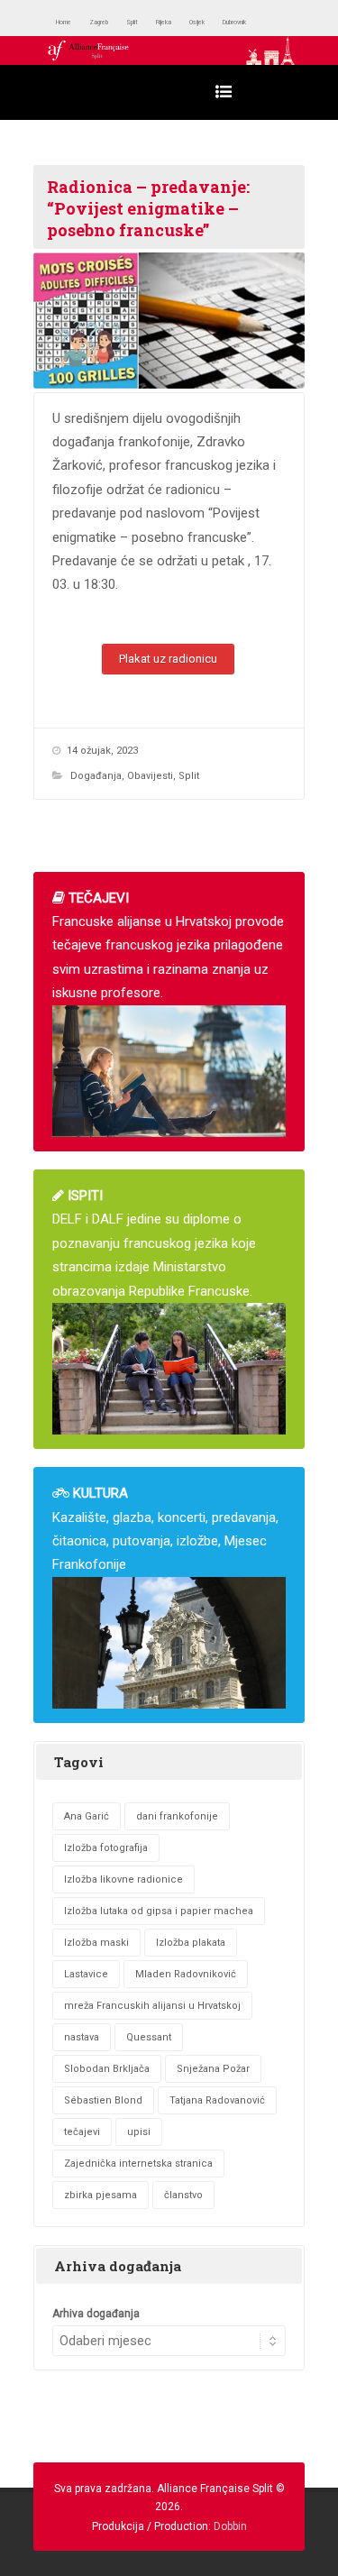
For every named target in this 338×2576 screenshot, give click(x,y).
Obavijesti (150, 776)
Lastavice (86, 1974)
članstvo (183, 2195)
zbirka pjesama (100, 2195)
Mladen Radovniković (186, 1974)
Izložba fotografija (106, 1848)
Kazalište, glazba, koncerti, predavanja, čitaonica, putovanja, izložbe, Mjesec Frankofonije (165, 1529)
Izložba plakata (191, 1943)
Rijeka (209, 22)
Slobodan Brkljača (107, 2069)
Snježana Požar (213, 2069)
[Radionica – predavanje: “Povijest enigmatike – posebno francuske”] (169, 321)
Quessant (149, 2037)
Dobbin (230, 2526)
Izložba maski (96, 1943)
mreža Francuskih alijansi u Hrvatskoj (152, 2006)
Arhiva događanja (96, 2314)
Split (166, 22)
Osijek (256, 22)
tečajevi (82, 2132)
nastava (82, 2037)
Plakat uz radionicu (168, 659)
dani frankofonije (177, 1816)
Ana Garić (87, 1816)
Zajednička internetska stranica (138, 2163)
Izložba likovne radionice (123, 1879)
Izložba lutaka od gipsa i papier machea (159, 1911)
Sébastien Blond (103, 2100)
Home (71, 22)
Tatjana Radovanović (217, 2100)
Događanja (96, 776)
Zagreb (121, 22)
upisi (139, 2132)
